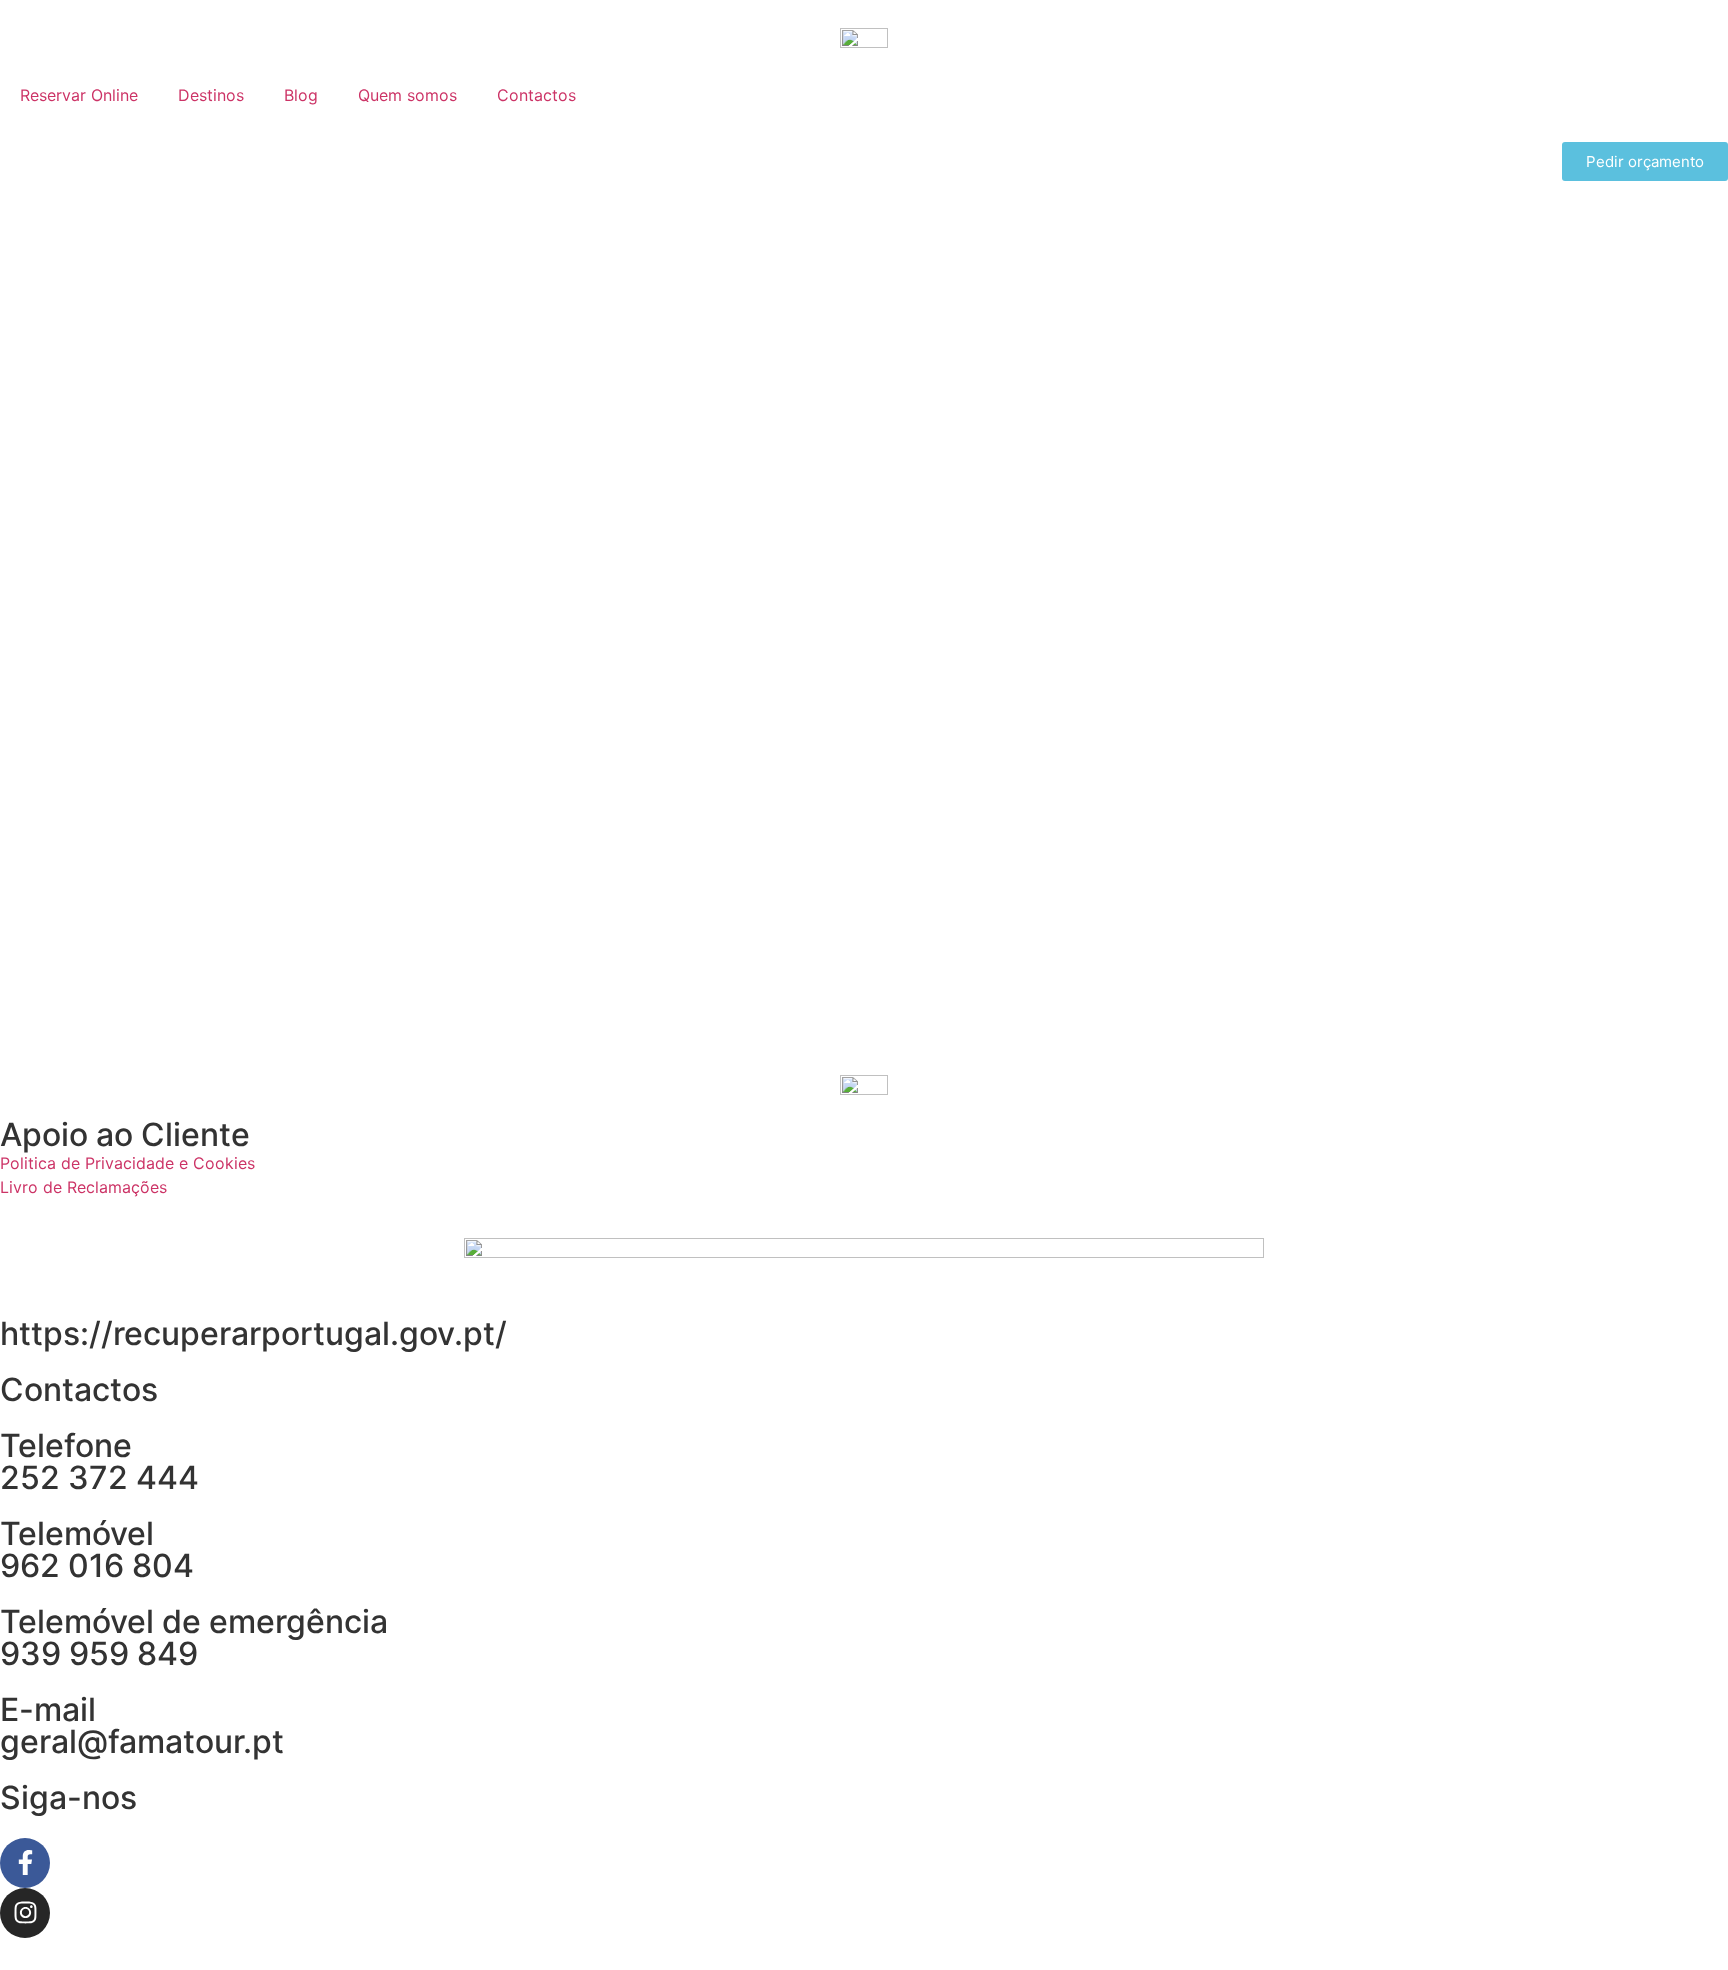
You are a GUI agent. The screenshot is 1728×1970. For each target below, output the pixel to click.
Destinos (211, 95)
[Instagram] (25, 1913)
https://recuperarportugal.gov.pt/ (253, 1333)
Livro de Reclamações (83, 1187)
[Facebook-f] (25, 1863)
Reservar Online (79, 95)
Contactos (536, 95)
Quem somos (407, 95)
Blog (301, 95)
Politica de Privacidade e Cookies (127, 1163)
